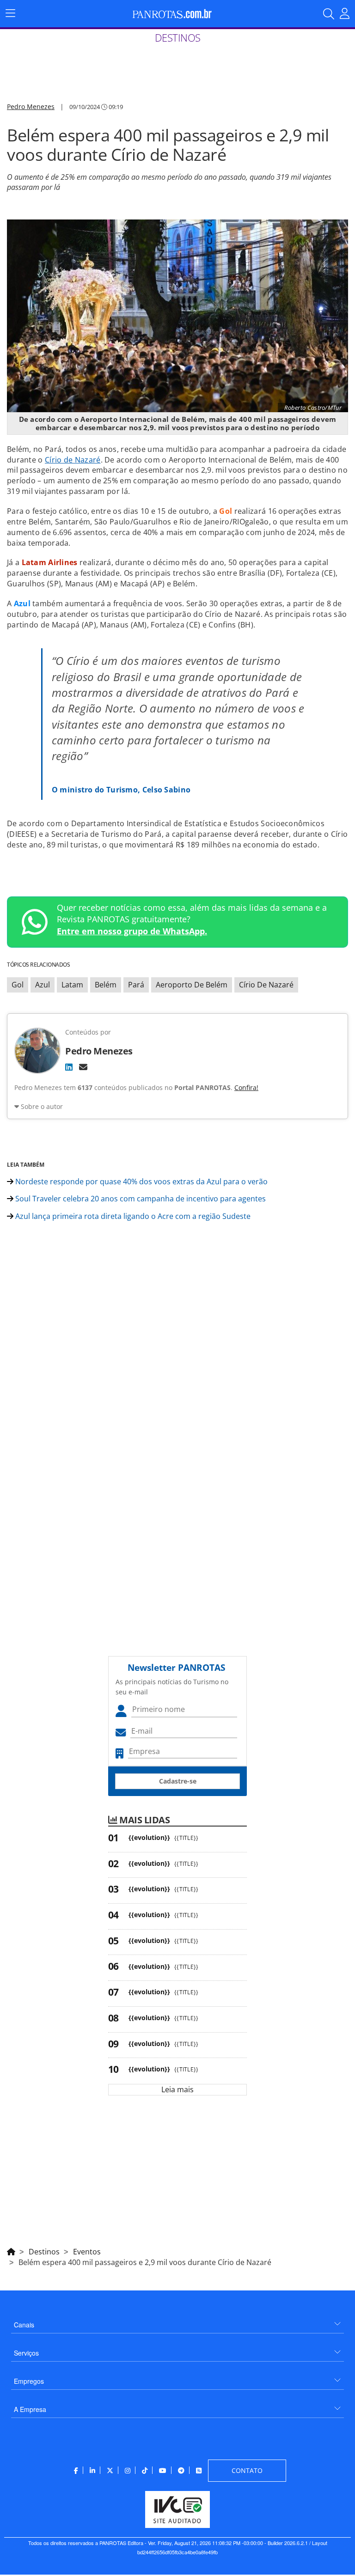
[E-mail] (83, 1067)
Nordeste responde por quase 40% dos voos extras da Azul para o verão (141, 1181)
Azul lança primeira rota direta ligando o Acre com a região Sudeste (132, 1216)
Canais (24, 2325)
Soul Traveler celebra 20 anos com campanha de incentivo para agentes (140, 1199)
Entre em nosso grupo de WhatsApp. (132, 931)
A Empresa (30, 2409)
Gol (18, 985)
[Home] (11, 2250)
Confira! (246, 1087)
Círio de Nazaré (73, 460)
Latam (72, 985)
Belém (106, 985)
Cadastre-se (178, 1781)
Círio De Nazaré (266, 985)
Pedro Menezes (31, 107)
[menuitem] (177, 2321)
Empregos (29, 2381)
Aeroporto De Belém (192, 985)
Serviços (26, 2353)
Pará (136, 985)
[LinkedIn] (69, 1067)
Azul (43, 985)
